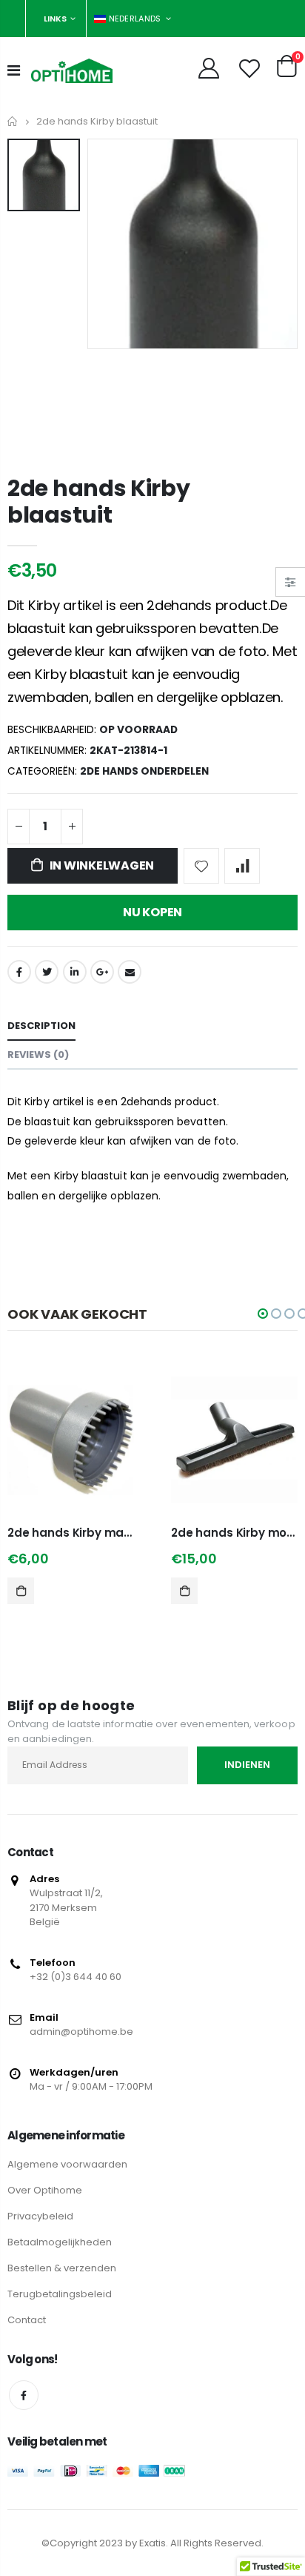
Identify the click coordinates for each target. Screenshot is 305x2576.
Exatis (152, 2543)
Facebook (19, 972)
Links (55, 19)
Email (130, 972)
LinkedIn (75, 972)
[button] (263, 1314)
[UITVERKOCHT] (184, 1591)
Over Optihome (45, 2190)
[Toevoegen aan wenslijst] (201, 866)
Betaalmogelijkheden (60, 2242)
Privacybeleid (40, 2216)
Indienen (247, 1765)
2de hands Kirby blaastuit (99, 501)
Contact (27, 2320)
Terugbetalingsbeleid (60, 2294)
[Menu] (14, 70)
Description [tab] (41, 1026)
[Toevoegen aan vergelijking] (242, 866)
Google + (102, 972)
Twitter (47, 972)
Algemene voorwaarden (67, 2164)
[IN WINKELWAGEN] (21, 1591)
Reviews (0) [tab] (38, 1054)
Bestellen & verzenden (62, 2268)
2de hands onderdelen (144, 771)
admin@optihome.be (81, 2032)
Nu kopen (152, 912)
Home (13, 121)
